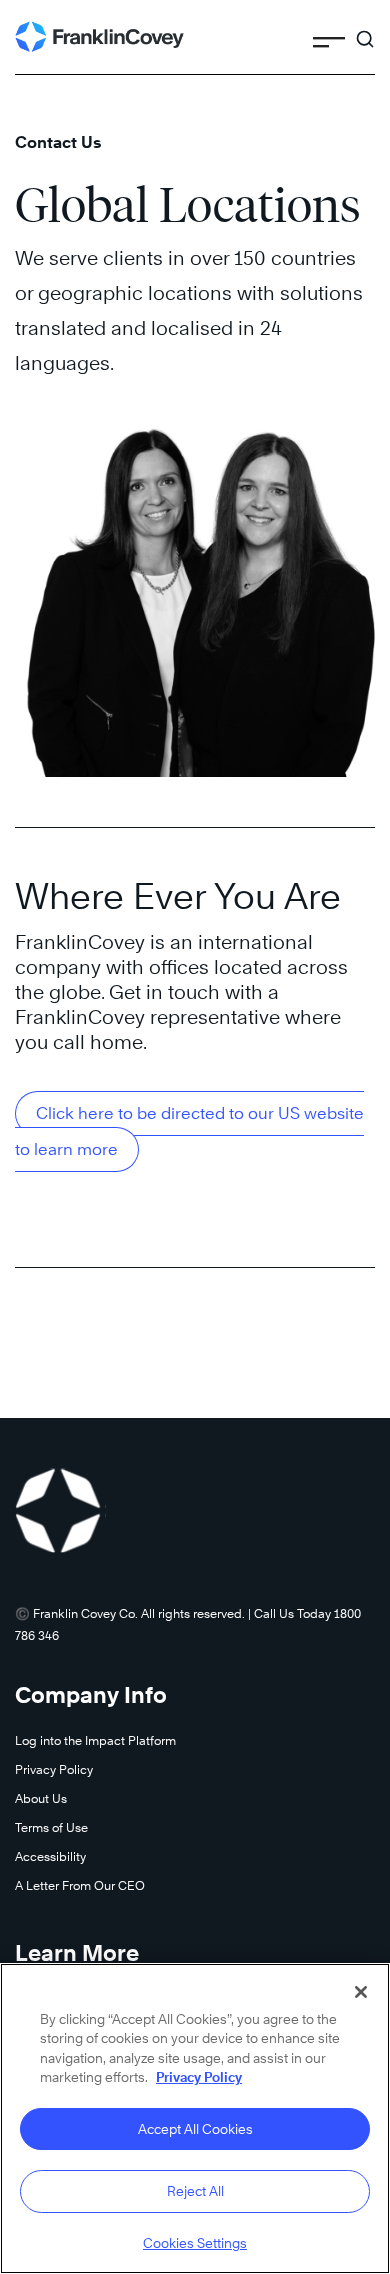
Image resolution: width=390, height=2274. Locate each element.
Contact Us (58, 142)
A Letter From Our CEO (80, 1885)
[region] (195, 2118)
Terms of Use (51, 1827)
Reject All (195, 2191)
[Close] (361, 1992)
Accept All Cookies (195, 2129)
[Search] (365, 30)
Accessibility (50, 1856)
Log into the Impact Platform (95, 1740)
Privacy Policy (54, 1769)
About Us (41, 1798)
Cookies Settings (195, 2243)
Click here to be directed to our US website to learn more (189, 1131)
